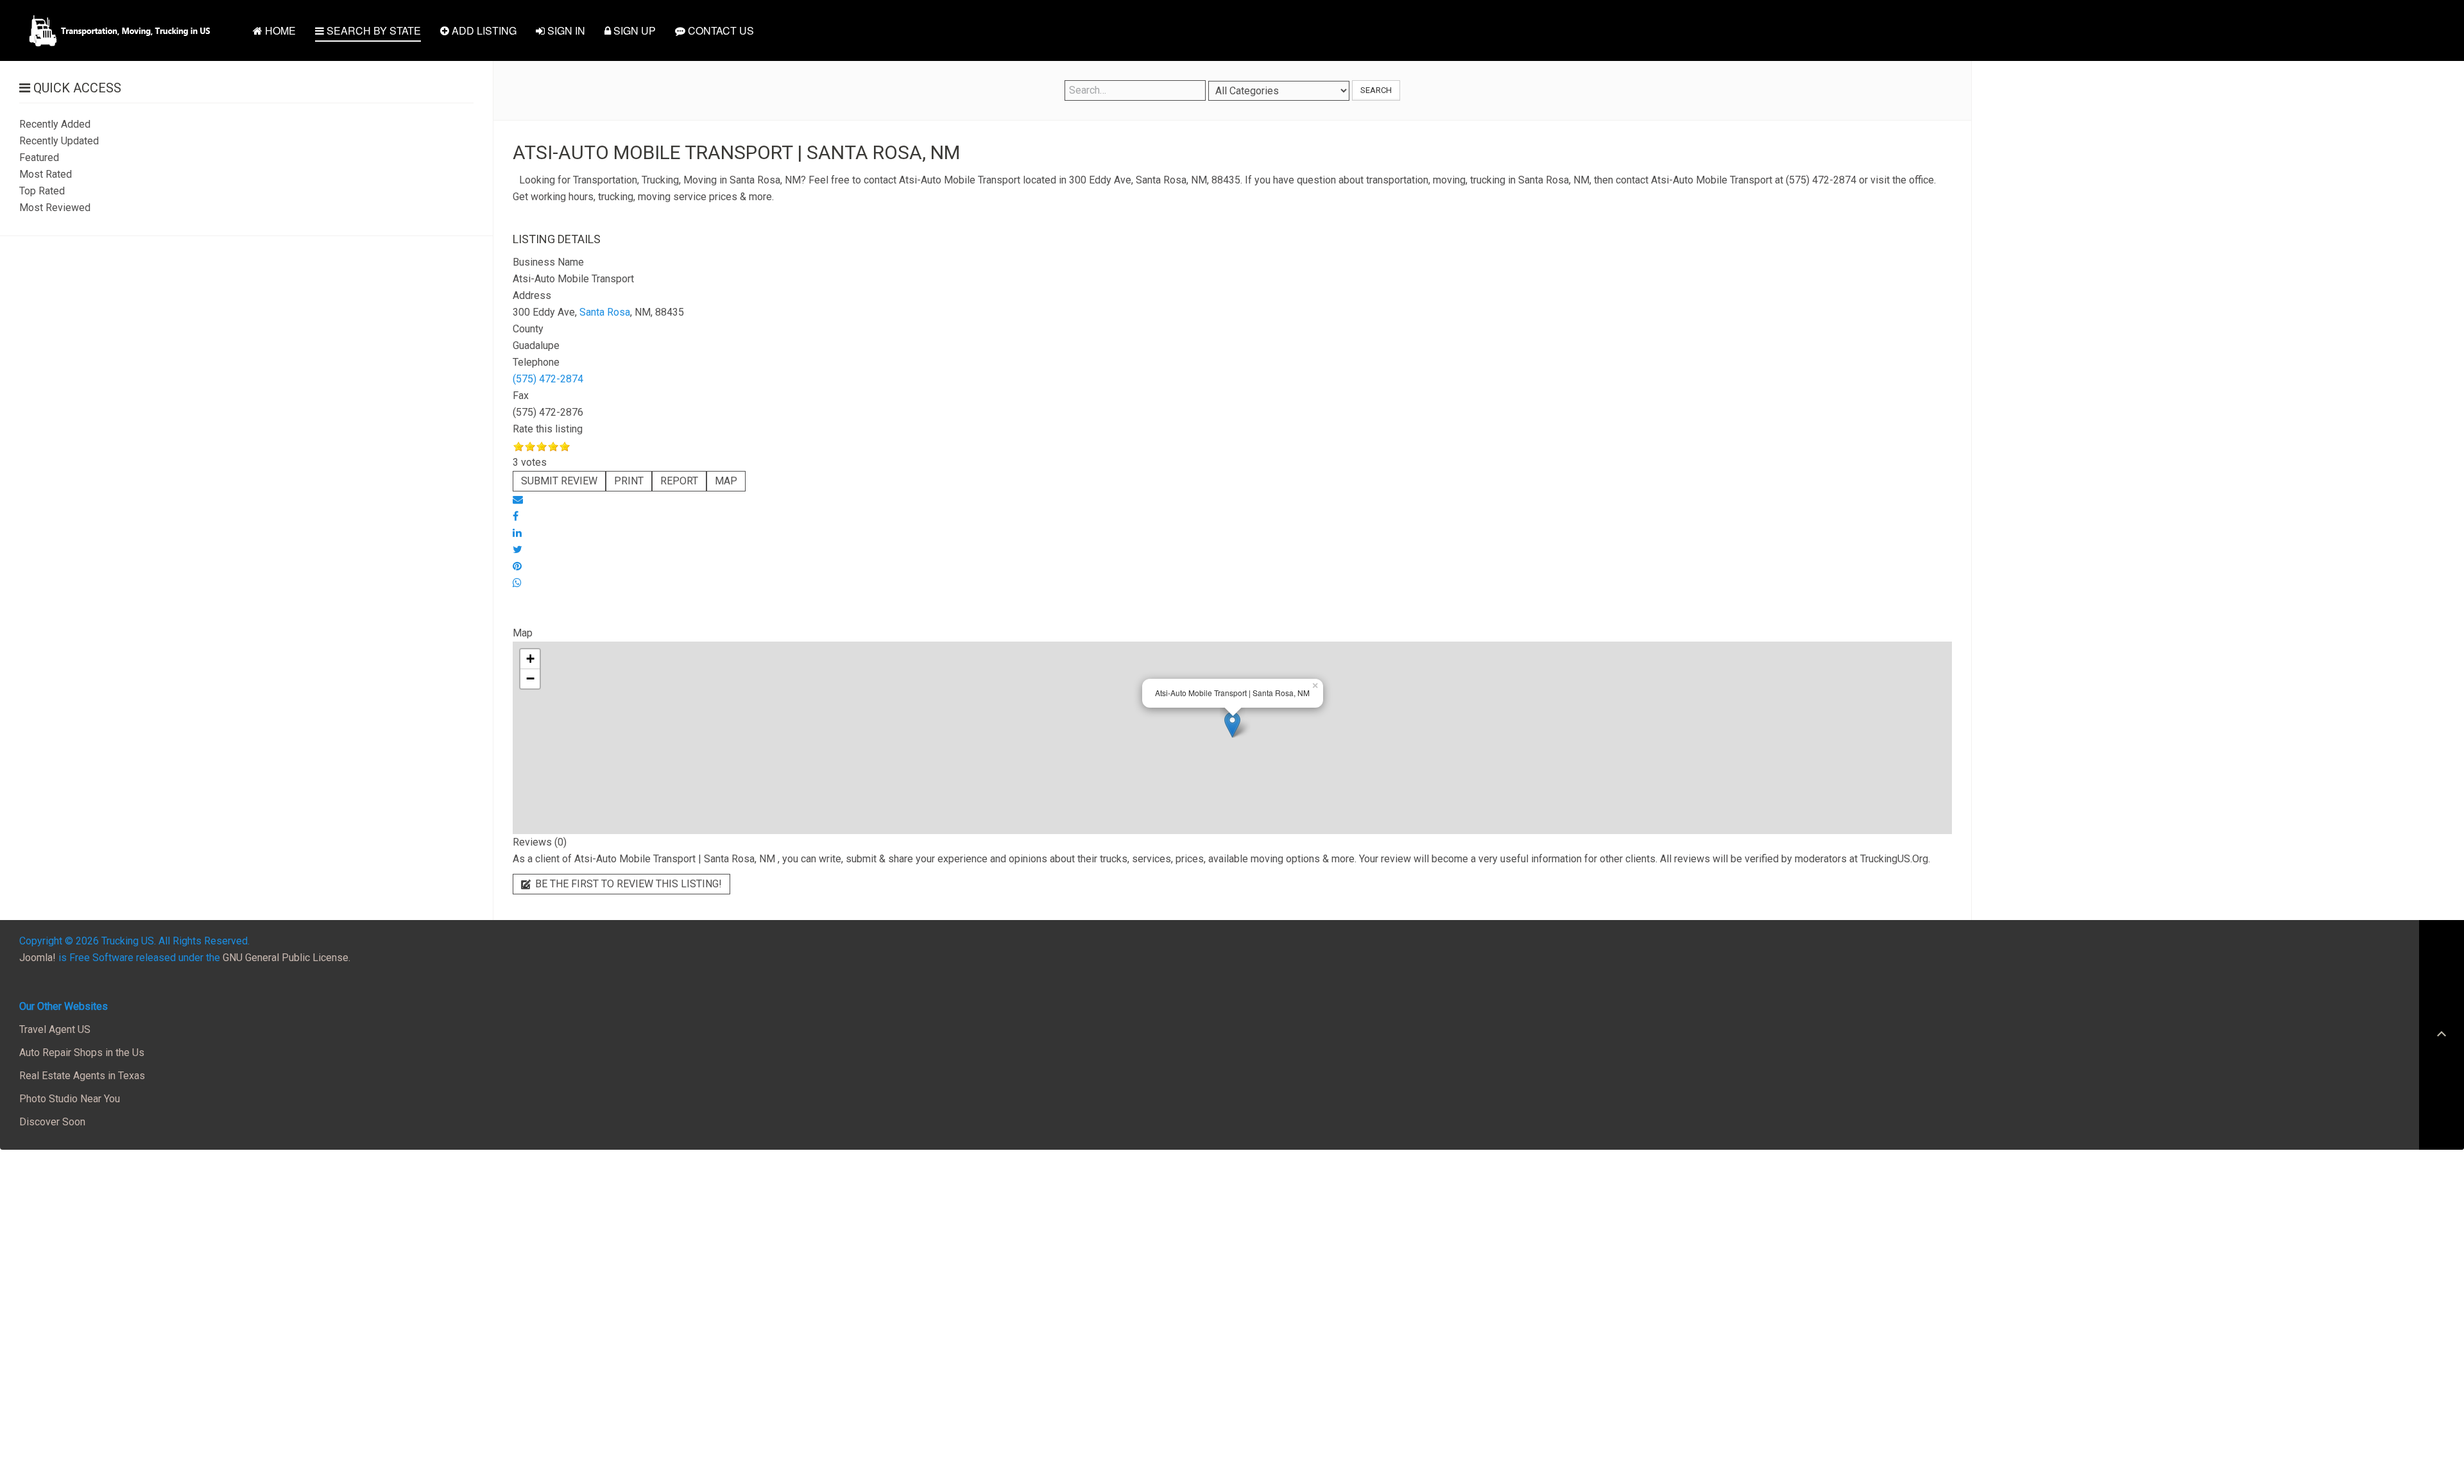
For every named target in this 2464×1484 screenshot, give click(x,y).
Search (1376, 90)
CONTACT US (720, 30)
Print (629, 481)
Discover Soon (52, 1122)
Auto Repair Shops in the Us (82, 1053)
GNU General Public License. (287, 958)
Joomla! (38, 958)
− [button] (530, 678)
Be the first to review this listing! (627, 884)
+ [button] (530, 659)
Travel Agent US (55, 1029)
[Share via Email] (518, 499)
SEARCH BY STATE (372, 30)
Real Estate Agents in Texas (82, 1076)
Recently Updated (59, 141)
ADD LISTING (483, 30)
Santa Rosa (605, 312)
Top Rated (42, 191)
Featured (39, 158)
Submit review (559, 481)
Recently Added (55, 124)
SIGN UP (633, 30)
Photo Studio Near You (70, 1099)
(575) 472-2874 (548, 379)
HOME (279, 30)
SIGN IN (565, 30)
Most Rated (46, 174)
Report (679, 481)
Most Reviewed (55, 208)
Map (726, 481)
